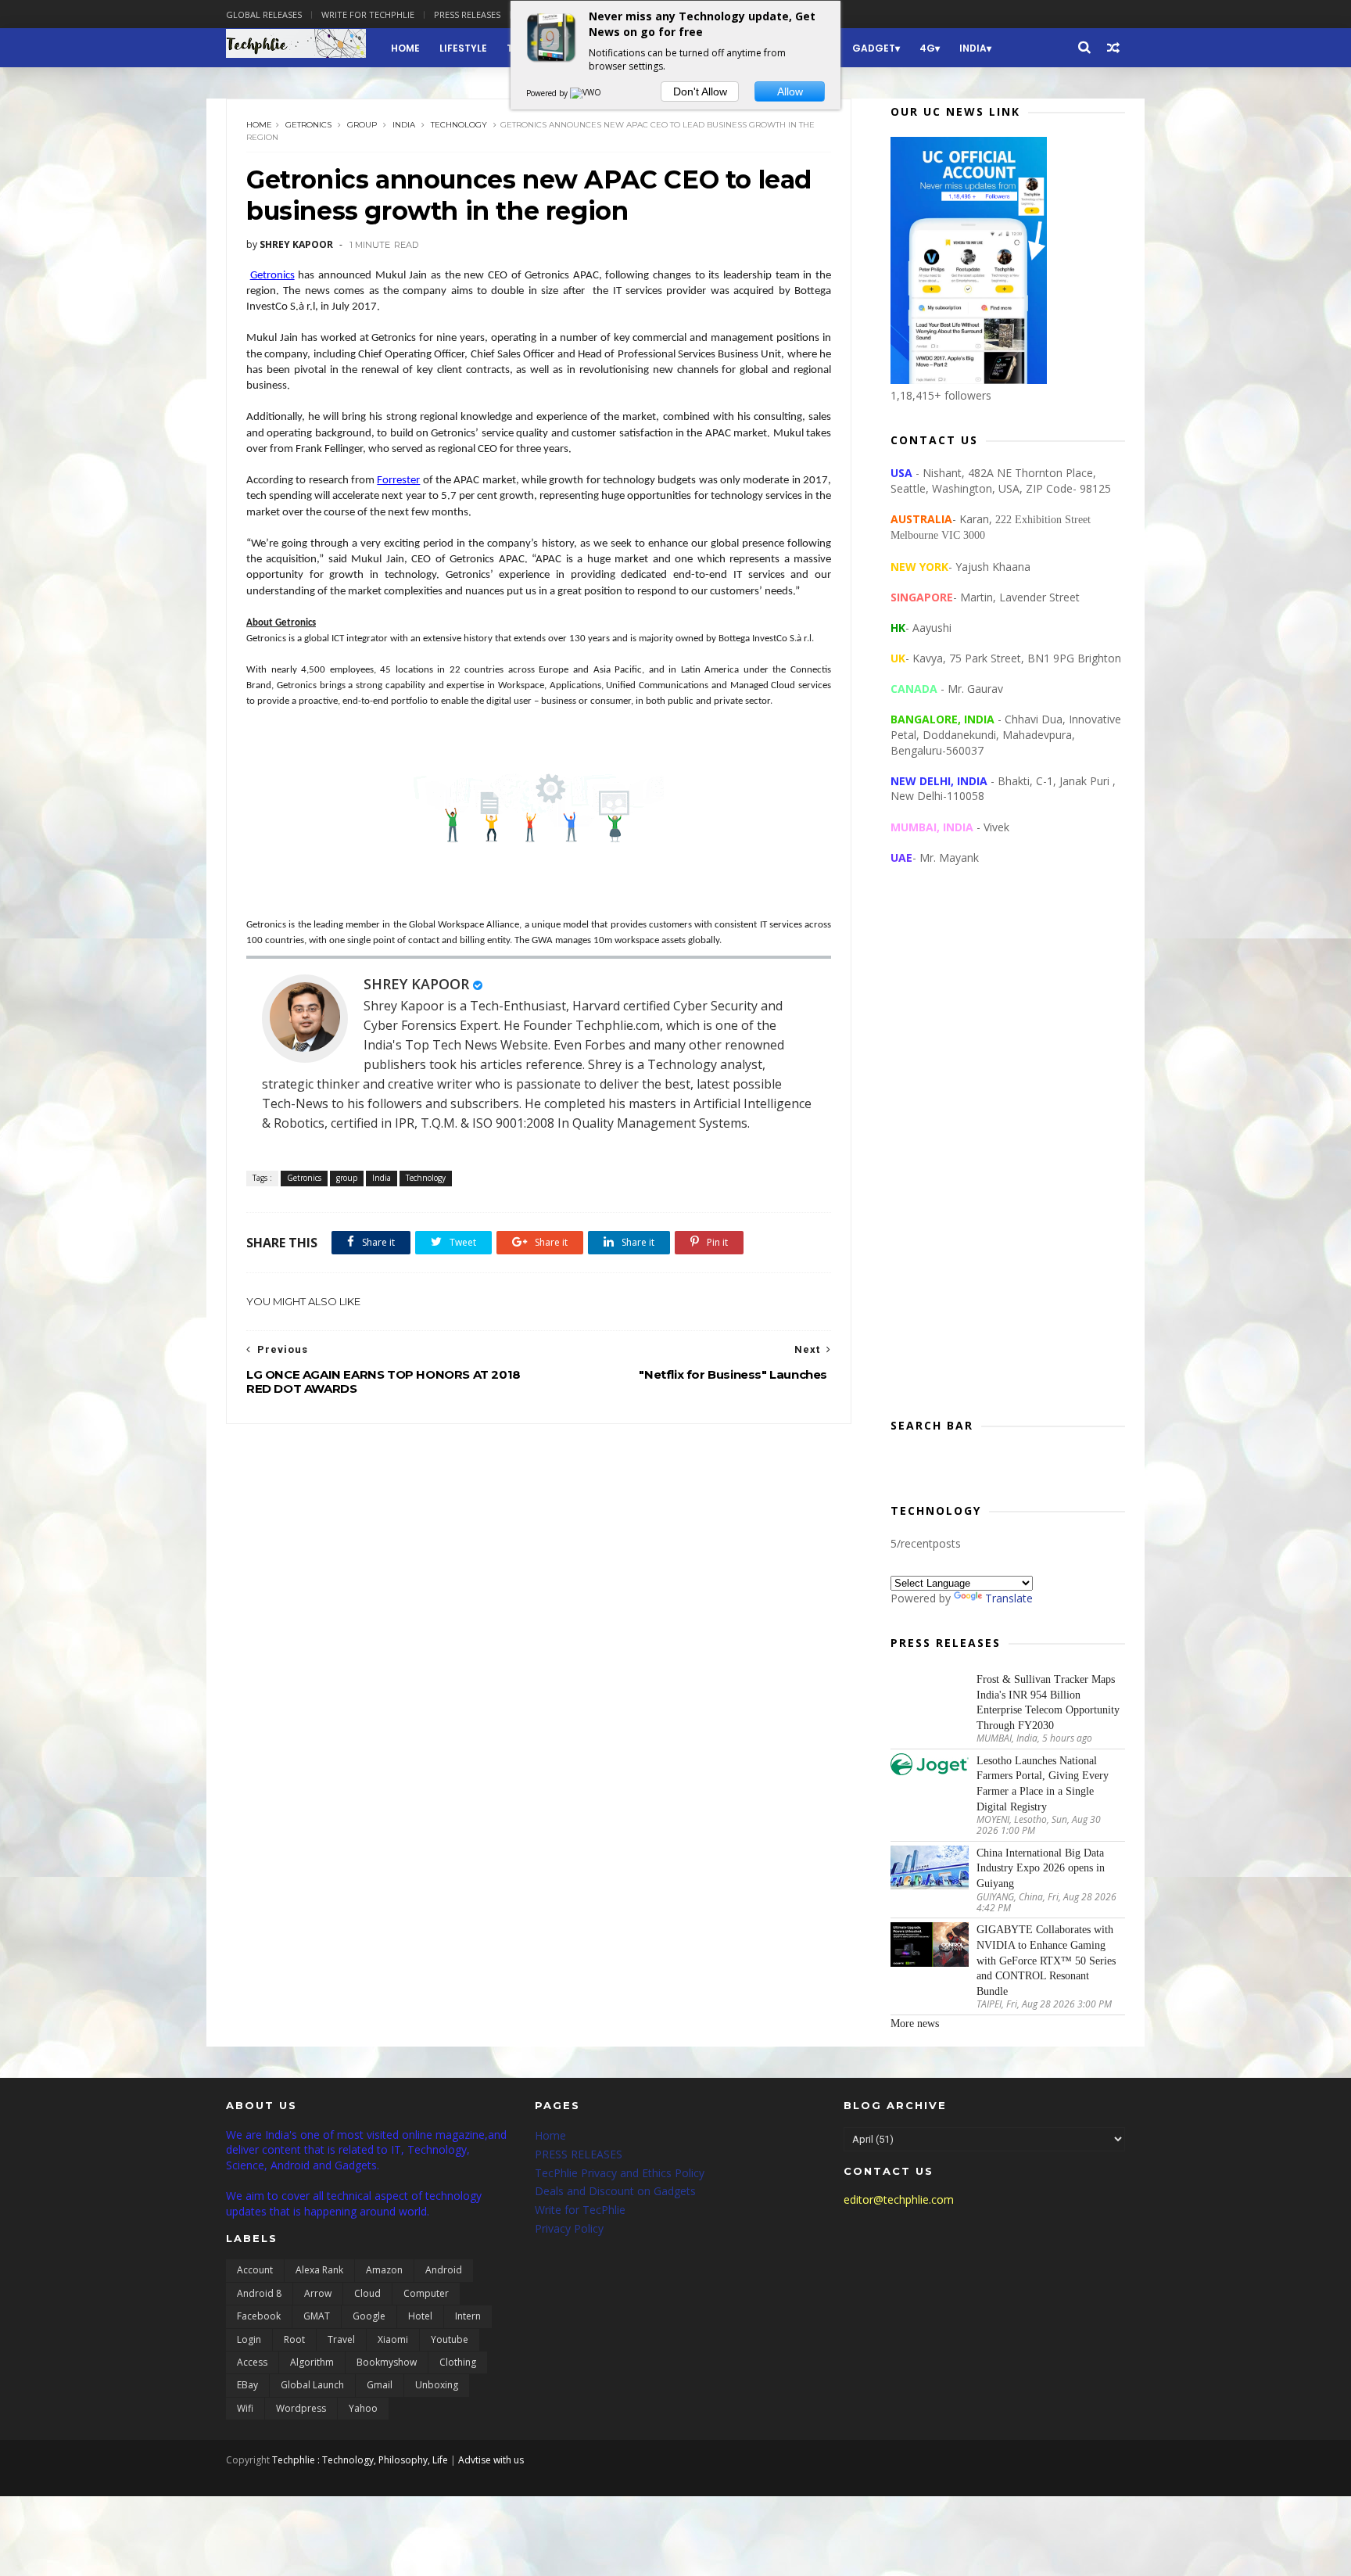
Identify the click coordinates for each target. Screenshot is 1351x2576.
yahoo (363, 2408)
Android (444, 2270)
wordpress (301, 2408)
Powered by (548, 93)
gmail (380, 2385)
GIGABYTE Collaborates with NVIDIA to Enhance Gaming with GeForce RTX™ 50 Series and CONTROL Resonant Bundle (1046, 1960)
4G (927, 48)
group (362, 125)
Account (255, 2270)
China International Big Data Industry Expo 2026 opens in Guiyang (1041, 1868)
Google (369, 2316)
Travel (341, 2339)
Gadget (874, 48)
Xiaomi (393, 2339)
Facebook (259, 2316)
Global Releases (264, 14)
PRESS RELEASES (579, 2154)
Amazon (384, 2270)
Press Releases (467, 14)
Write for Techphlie (368, 14)
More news (915, 2023)
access (252, 2362)
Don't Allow (700, 91)
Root (294, 2339)
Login (249, 2339)
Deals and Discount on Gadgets (615, 2191)
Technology (459, 125)
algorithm (312, 2362)
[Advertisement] (1008, 1154)
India (973, 48)
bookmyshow (387, 2362)
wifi (245, 2408)
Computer (426, 2293)
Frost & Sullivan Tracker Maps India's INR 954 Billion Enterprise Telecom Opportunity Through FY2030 (1048, 1702)
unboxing (437, 2385)
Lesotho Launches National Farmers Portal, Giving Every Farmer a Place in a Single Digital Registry (1043, 1784)
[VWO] (586, 93)
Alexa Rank (319, 2270)
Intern (468, 2316)
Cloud (367, 2293)
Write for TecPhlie (580, 2210)
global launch (312, 2385)
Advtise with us (491, 2460)
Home (405, 48)
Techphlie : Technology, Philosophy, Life (360, 2460)
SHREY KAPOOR (416, 984)
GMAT (317, 2316)
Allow (790, 91)
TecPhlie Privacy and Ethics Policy (620, 2173)
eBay (247, 2385)
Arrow (318, 2293)
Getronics (308, 125)
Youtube (450, 2339)
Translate (1009, 1598)
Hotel (420, 2316)
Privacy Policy (569, 2228)
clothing (458, 2362)
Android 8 (259, 2293)
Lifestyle (463, 48)
